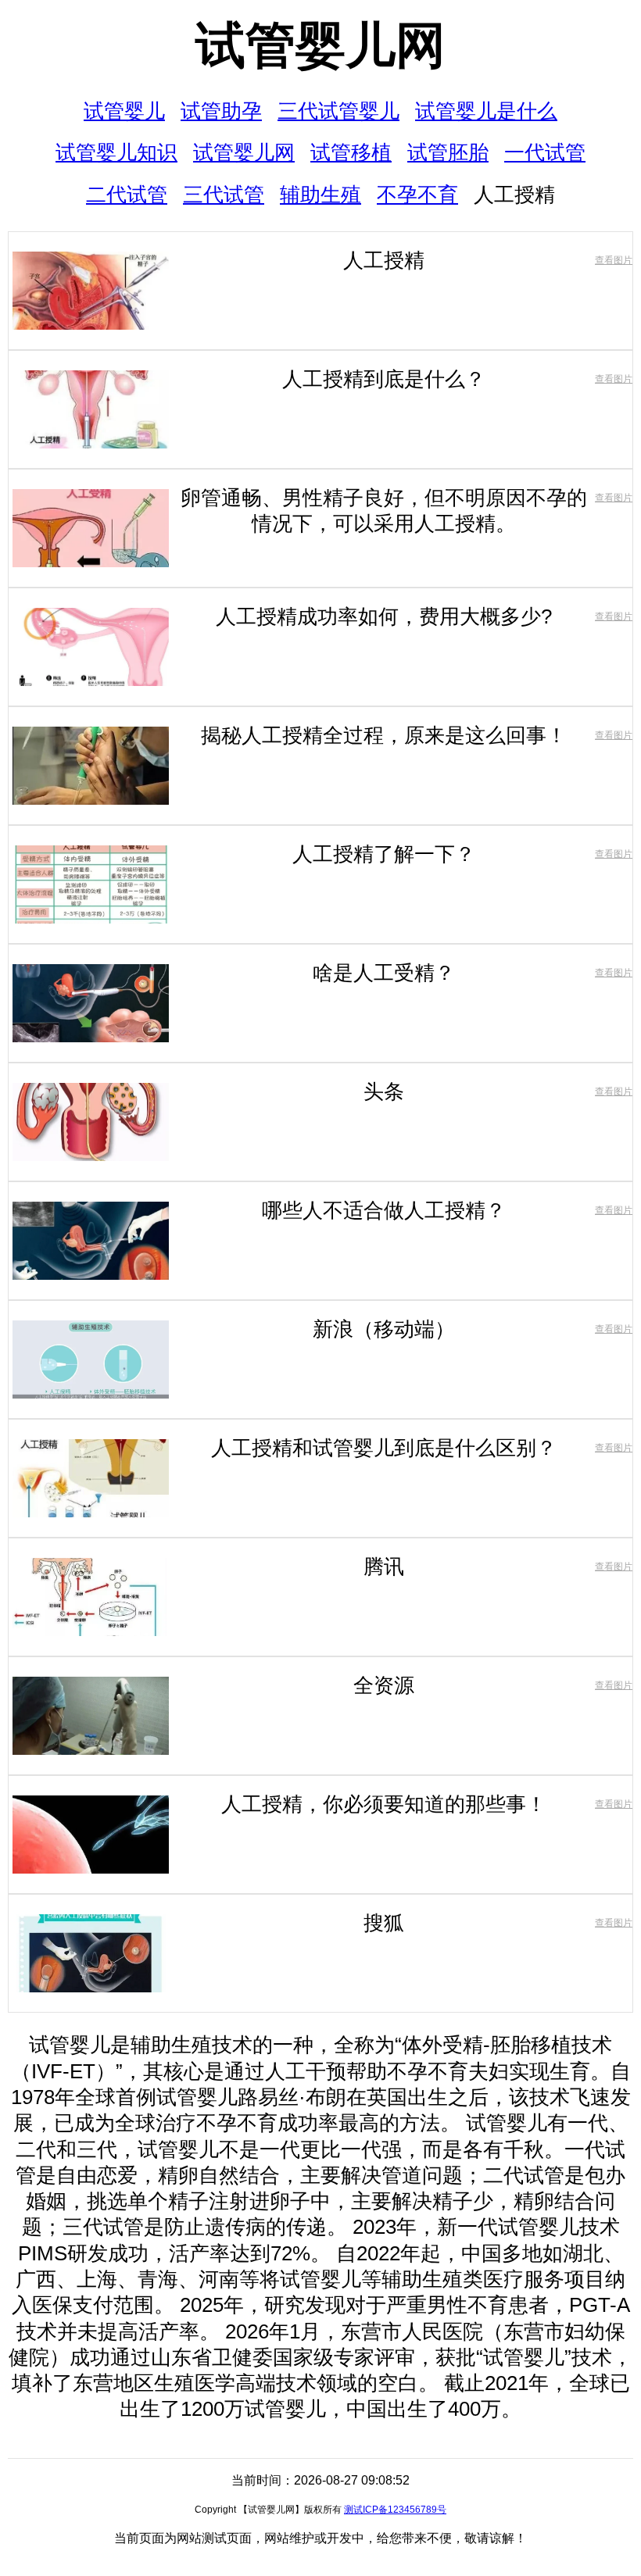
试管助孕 (221, 111)
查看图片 (614, 260)
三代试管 (224, 195)
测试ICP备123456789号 (395, 2510)
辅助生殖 (320, 195)
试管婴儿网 (320, 45)
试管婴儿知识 (116, 152)
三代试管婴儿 (338, 111)
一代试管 (545, 152)
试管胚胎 (448, 152)
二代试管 (127, 195)
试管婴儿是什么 (486, 111)
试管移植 (351, 152)
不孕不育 (417, 195)
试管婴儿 (124, 111)
